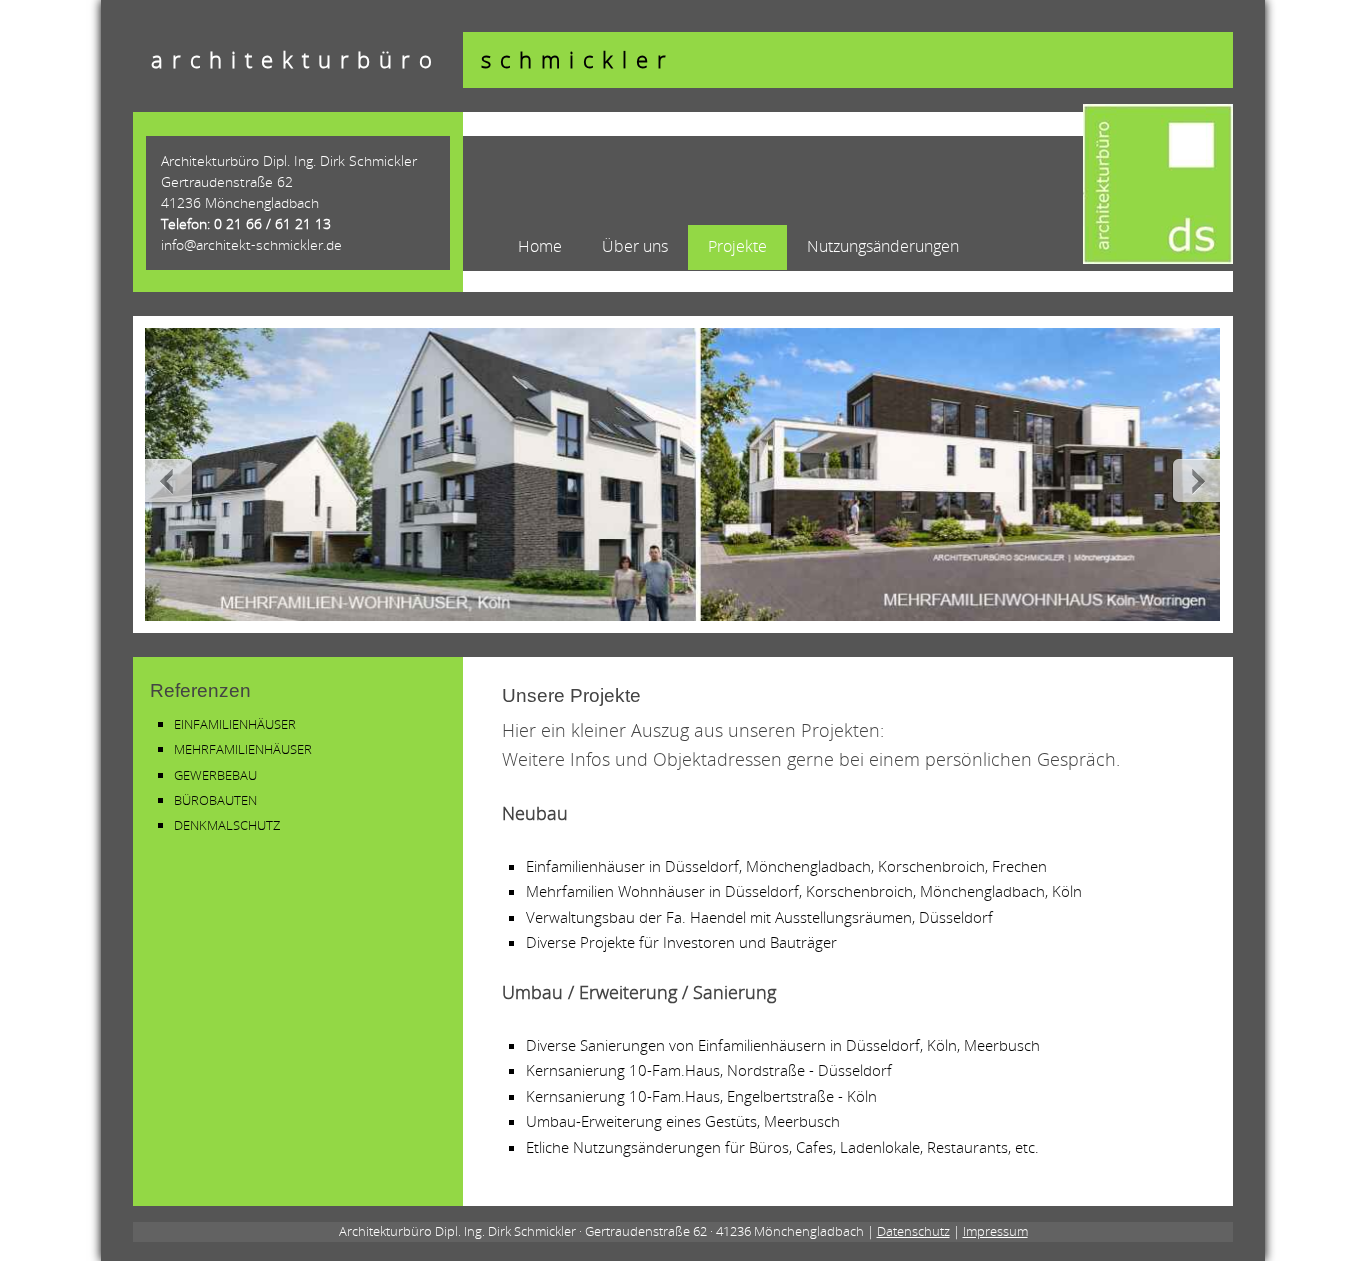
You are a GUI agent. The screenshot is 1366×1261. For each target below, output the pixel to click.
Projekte (737, 246)
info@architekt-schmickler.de (251, 244)
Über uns (635, 246)
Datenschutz (913, 1231)
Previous (171, 480)
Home (540, 246)
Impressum (995, 1231)
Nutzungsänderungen (883, 246)
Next (1194, 480)
